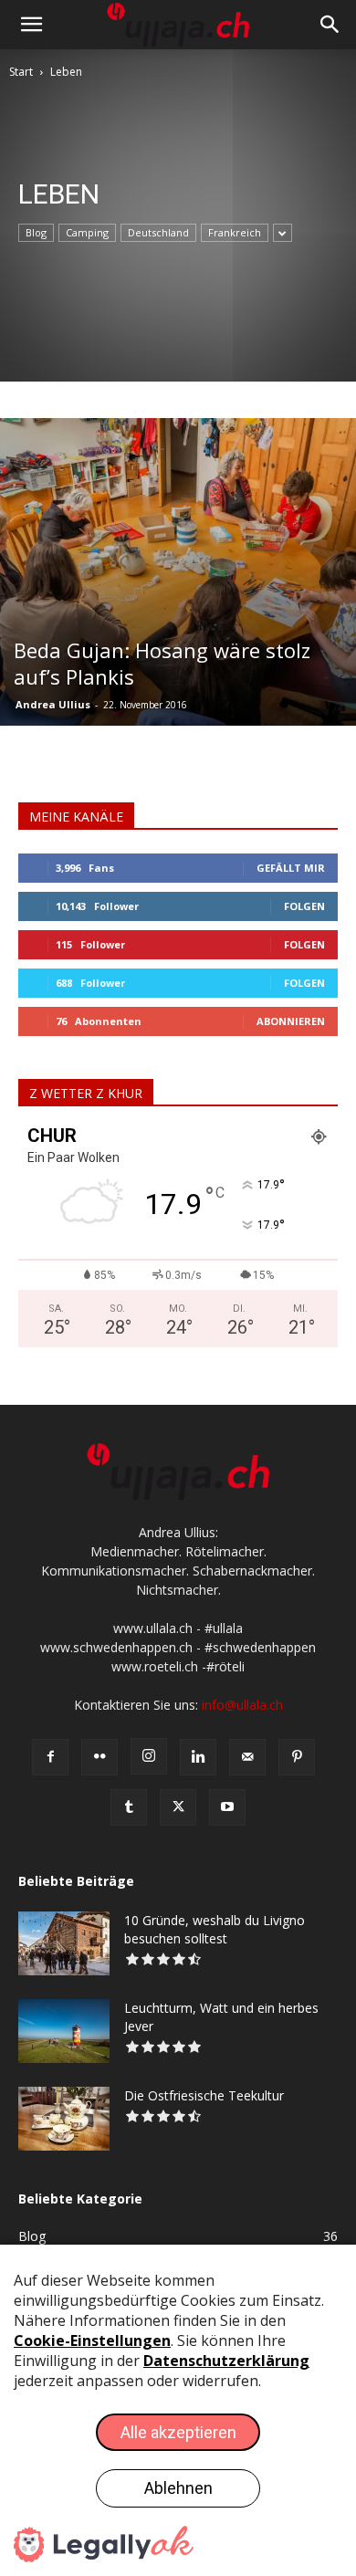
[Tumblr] (129, 1807)
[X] (178, 1807)
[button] (31, 25)
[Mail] (247, 1757)
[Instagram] (149, 1756)
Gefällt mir (291, 868)
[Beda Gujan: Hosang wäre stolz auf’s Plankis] (178, 572)
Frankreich (235, 232)
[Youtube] (227, 1807)
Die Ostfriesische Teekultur (204, 2095)
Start (21, 72)
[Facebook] (50, 1757)
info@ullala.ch (242, 1705)
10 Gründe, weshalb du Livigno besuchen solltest (215, 1929)
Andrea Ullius (53, 704)
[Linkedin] (198, 1757)
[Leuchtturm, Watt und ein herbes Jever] (64, 2031)
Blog (36, 232)
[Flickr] (99, 1757)
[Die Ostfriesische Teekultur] (64, 2119)
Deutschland (158, 232)
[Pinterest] (297, 1757)
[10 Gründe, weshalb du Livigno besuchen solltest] (64, 1943)
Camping (87, 232)
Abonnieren (291, 1021)
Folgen (304, 906)
